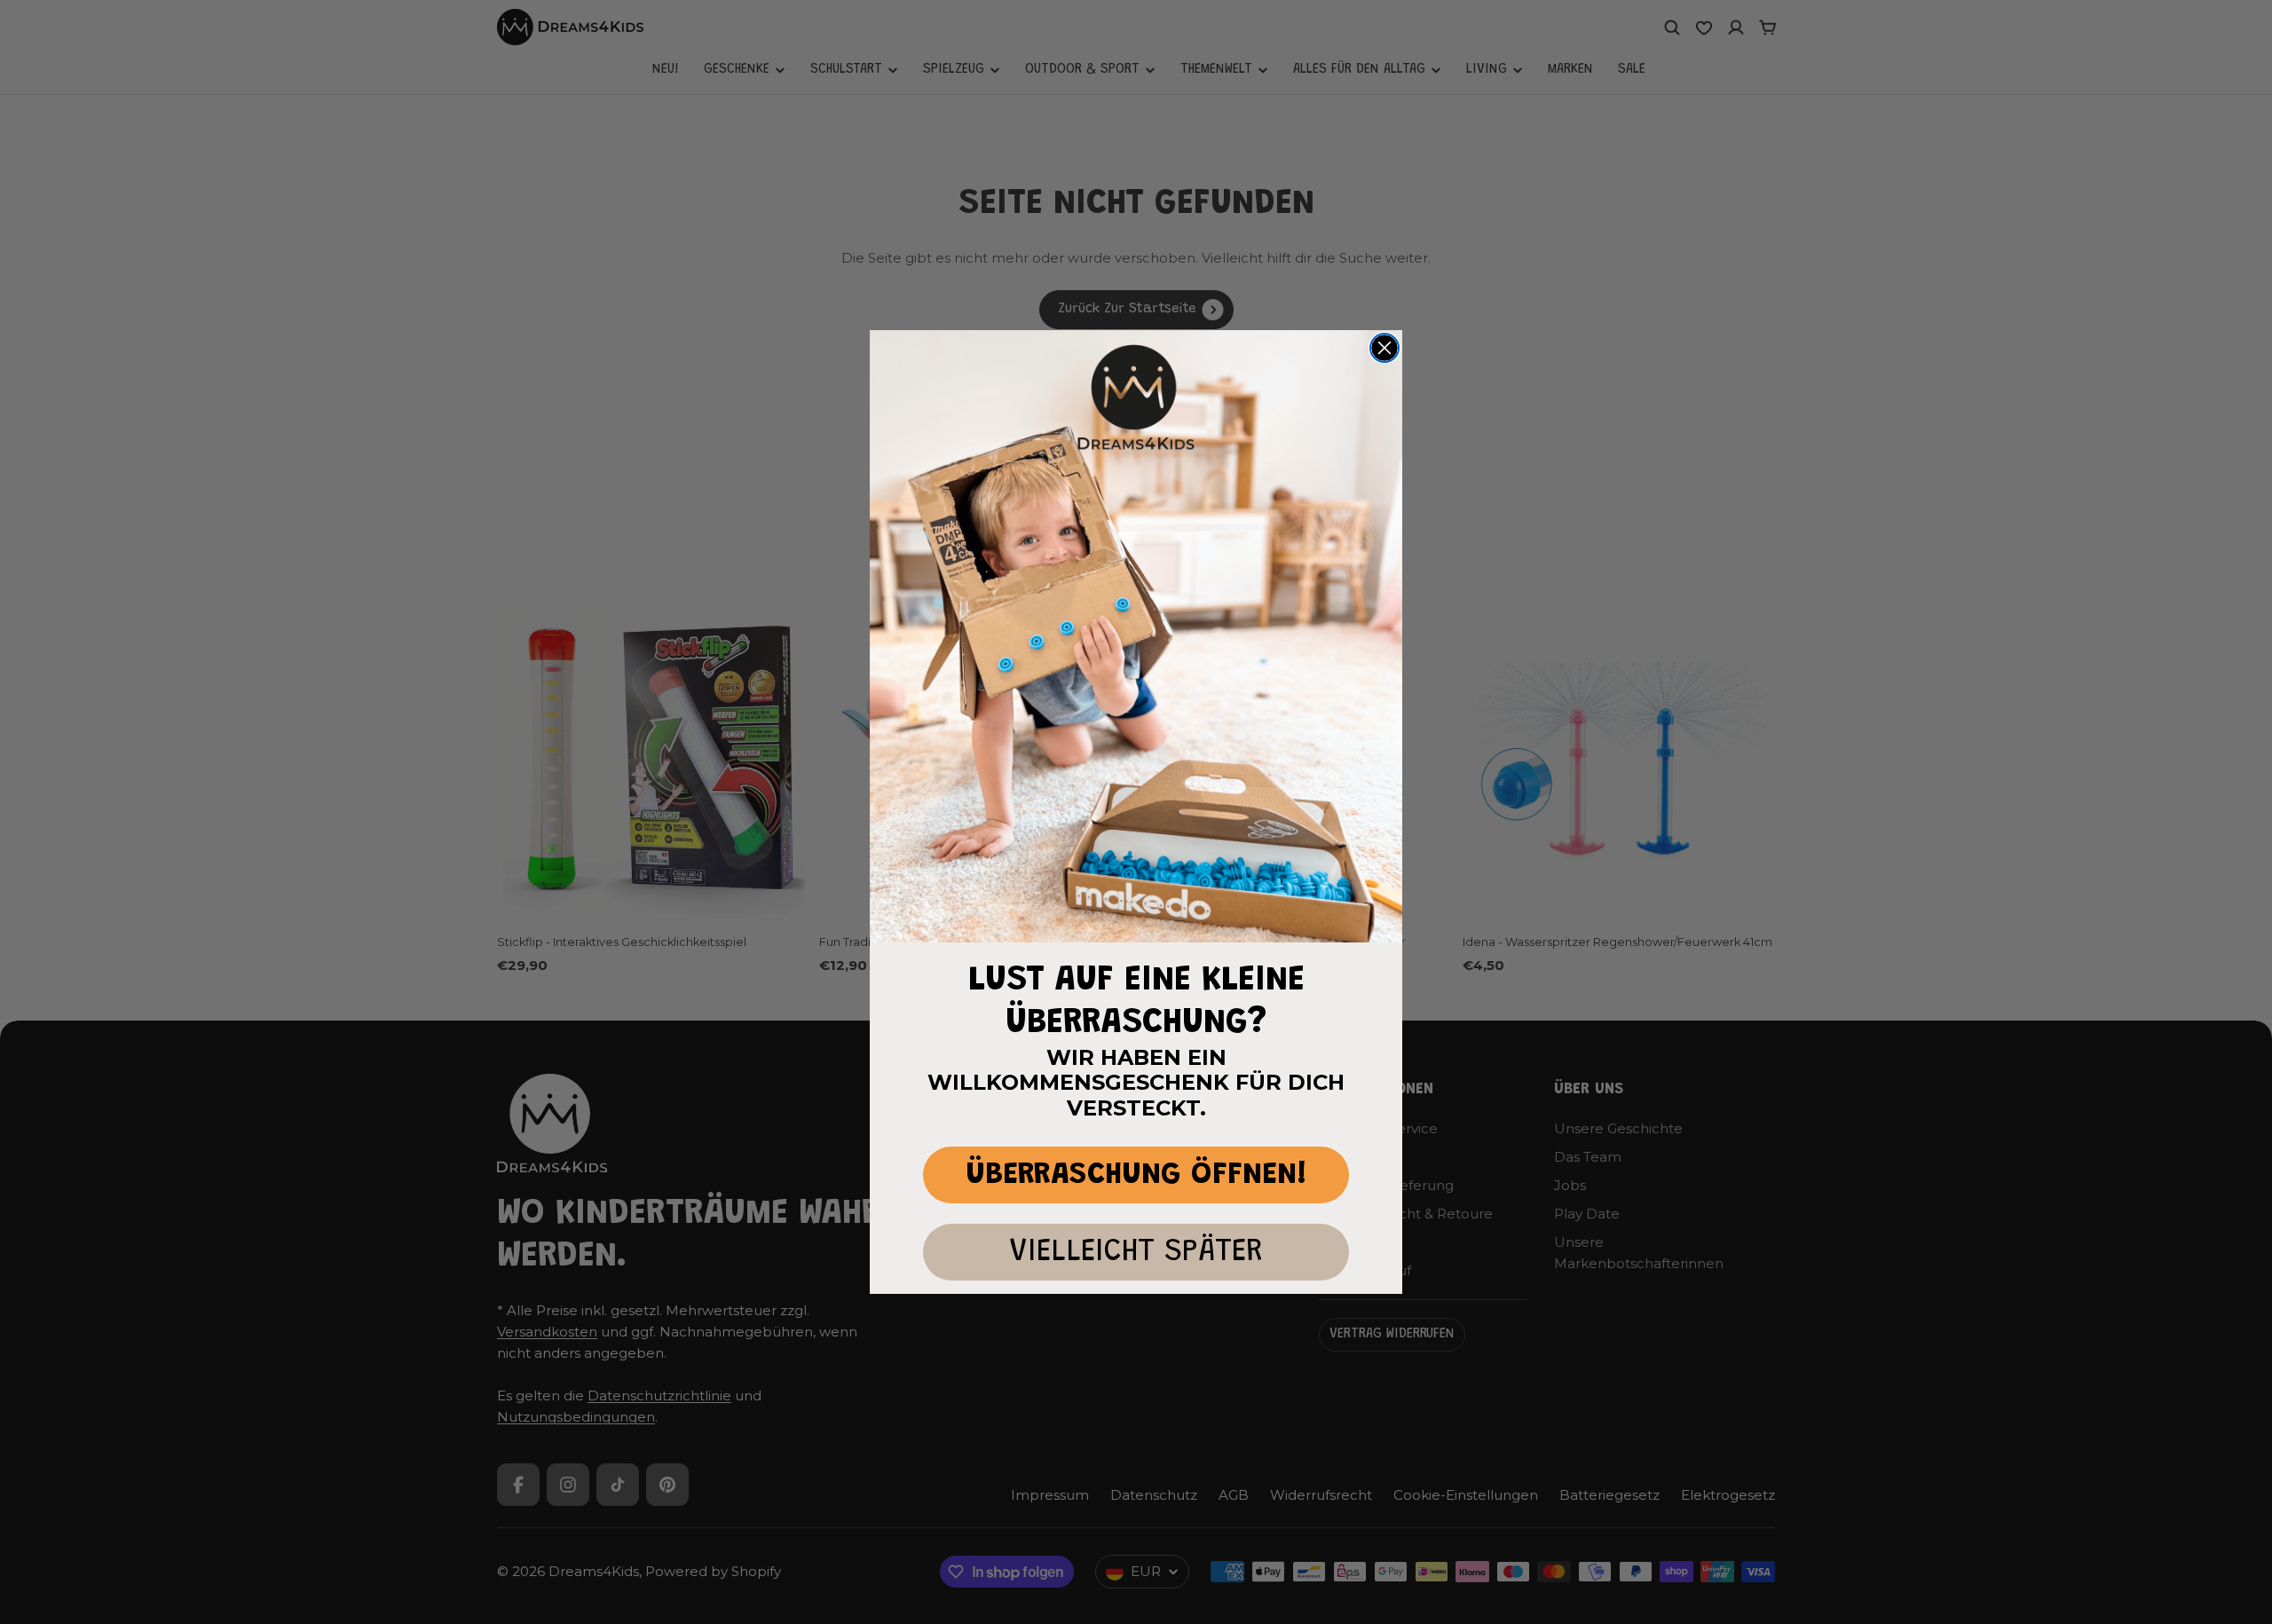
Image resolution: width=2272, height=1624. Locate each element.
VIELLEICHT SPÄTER (1136, 1253)
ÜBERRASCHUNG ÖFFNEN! (1136, 1175)
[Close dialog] (1384, 348)
